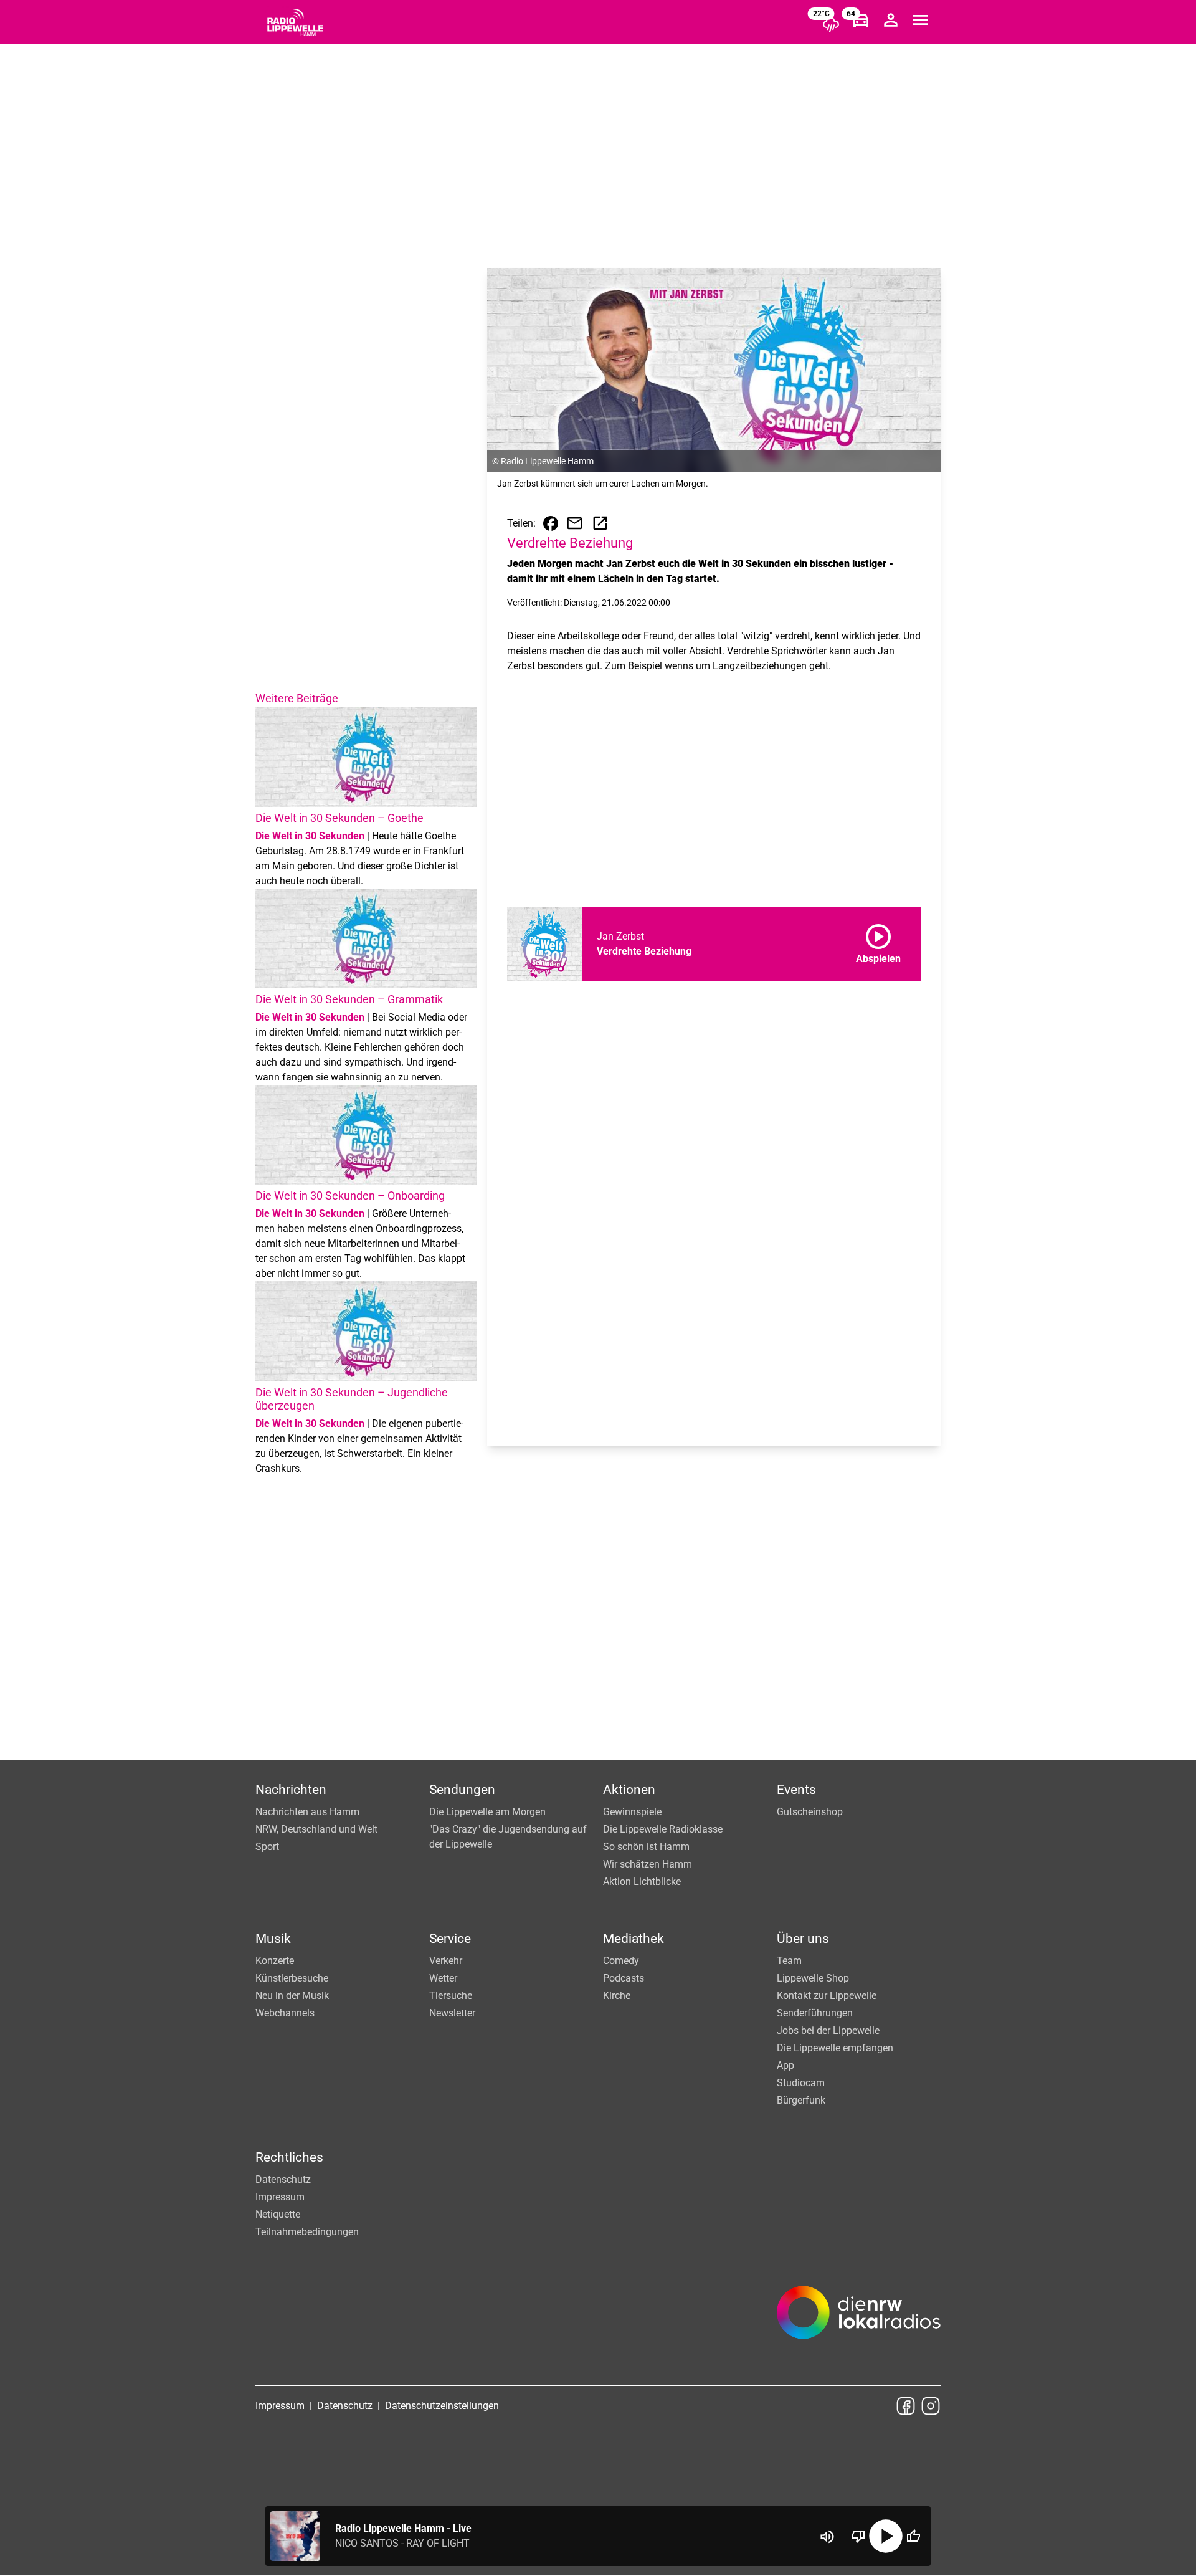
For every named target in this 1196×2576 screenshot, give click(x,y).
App (785, 2065)
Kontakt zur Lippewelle (827, 1996)
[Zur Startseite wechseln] (295, 22)
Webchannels (285, 2013)
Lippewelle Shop (813, 1978)
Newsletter (452, 2013)
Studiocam (801, 2083)
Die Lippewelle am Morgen (487, 1812)
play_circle (886, 2536)
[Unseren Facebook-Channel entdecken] (906, 2406)
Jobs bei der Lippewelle (828, 2030)
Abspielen (878, 942)
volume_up (827, 2537)
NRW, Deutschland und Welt (316, 1829)
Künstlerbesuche (292, 1978)
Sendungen (462, 1790)
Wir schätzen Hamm (648, 1864)
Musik (273, 1939)
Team (789, 1961)
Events (796, 1790)
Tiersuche (451, 1996)
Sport (267, 1847)
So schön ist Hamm (646, 1847)
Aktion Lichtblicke (642, 1882)
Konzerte (275, 1961)
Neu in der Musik (292, 1996)
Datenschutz (283, 2179)
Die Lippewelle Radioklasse (663, 1829)
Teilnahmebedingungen (307, 2232)
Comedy (621, 1961)
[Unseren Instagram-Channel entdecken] (931, 2406)
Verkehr (446, 1961)
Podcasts (624, 1978)
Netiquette (278, 2214)
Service (450, 1939)
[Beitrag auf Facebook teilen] (551, 523)
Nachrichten (291, 1790)
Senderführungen (815, 2013)
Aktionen (629, 1790)
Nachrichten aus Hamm (307, 1812)
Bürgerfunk (801, 2100)
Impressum (280, 2197)
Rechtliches (289, 2157)
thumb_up (913, 2536)
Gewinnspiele (632, 1812)
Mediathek (634, 1939)
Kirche (617, 1996)
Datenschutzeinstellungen (442, 2406)
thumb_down (858, 2536)
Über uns (803, 1939)
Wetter (443, 1978)
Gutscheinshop (810, 1812)
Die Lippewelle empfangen (835, 2048)
